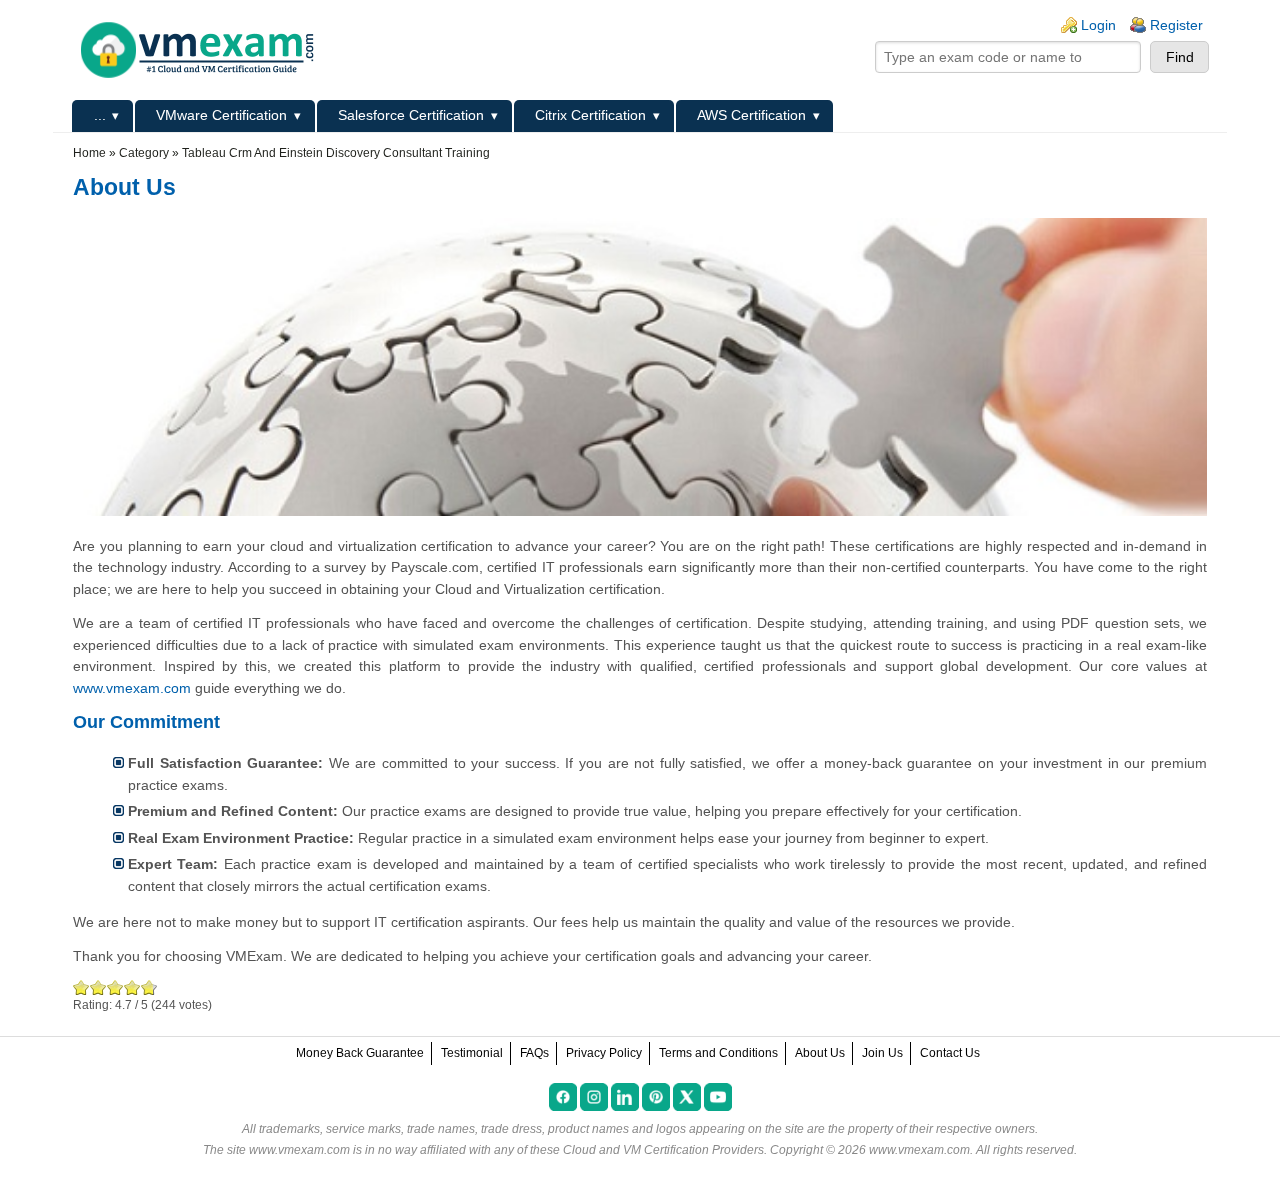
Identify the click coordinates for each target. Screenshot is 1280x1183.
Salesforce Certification (411, 115)
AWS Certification (751, 115)
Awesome (147, 987)
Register (1176, 25)
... (100, 115)
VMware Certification (221, 115)
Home (89, 153)
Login (1098, 25)
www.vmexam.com (132, 688)
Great (132, 987)
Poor (81, 987)
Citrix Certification (590, 115)
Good (115, 987)
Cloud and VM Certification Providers (663, 1150)
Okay (98, 987)
